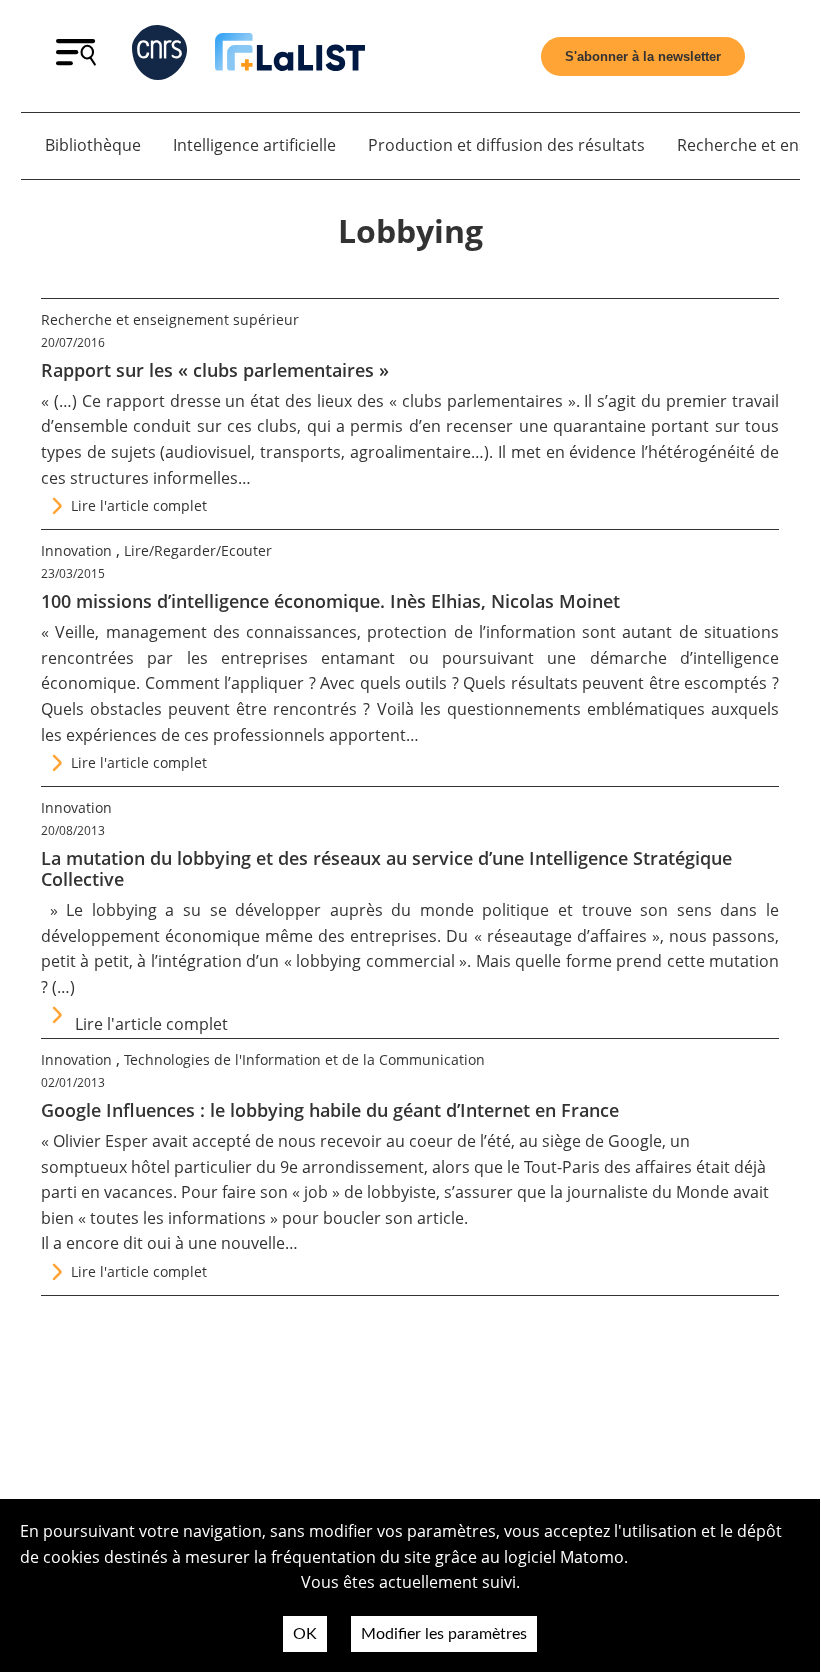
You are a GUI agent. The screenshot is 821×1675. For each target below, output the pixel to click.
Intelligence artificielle (254, 145)
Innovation (76, 550)
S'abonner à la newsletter (643, 56)
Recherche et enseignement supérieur (170, 319)
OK (305, 1634)
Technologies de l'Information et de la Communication (304, 1059)
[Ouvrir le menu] (76, 60)
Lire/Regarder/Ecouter (198, 550)
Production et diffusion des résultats (506, 145)
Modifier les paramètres (444, 1634)
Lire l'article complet (139, 505)
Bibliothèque (93, 145)
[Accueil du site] (290, 56)
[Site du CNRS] (159, 56)
